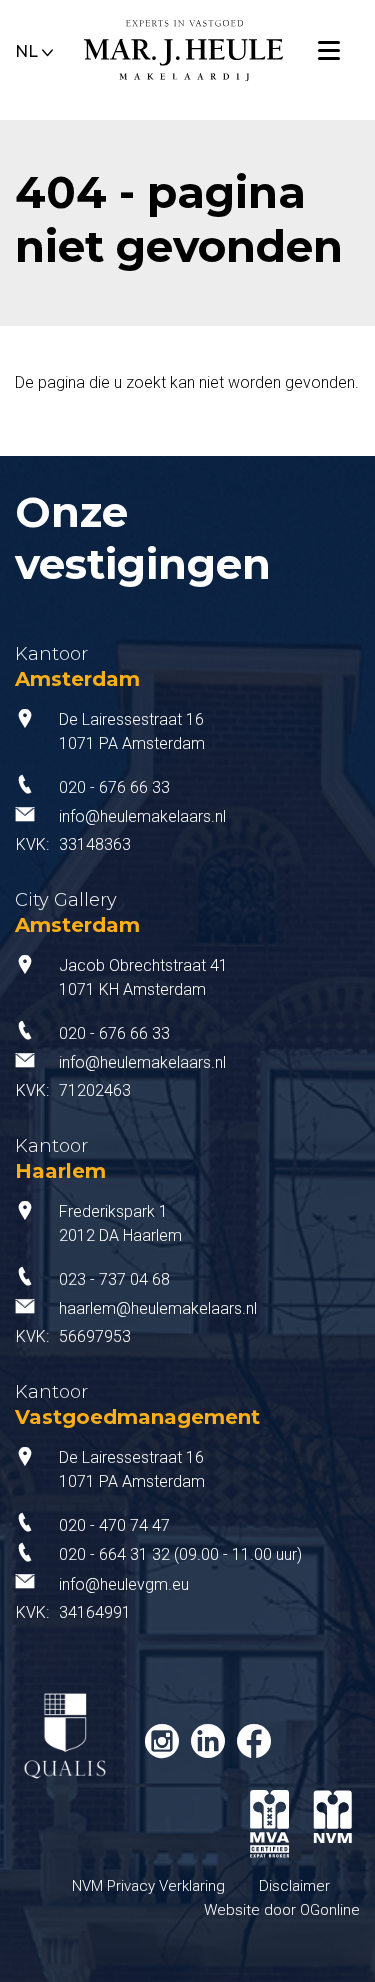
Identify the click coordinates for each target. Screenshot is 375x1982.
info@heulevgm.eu (124, 1584)
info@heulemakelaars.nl (142, 816)
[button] (34, 48)
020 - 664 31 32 (114, 1554)
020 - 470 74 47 (114, 1525)
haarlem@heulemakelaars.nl (158, 1308)
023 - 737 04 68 (114, 1279)
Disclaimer (294, 1886)
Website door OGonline (282, 1910)
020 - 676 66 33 (114, 787)
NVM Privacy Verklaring (148, 1886)
